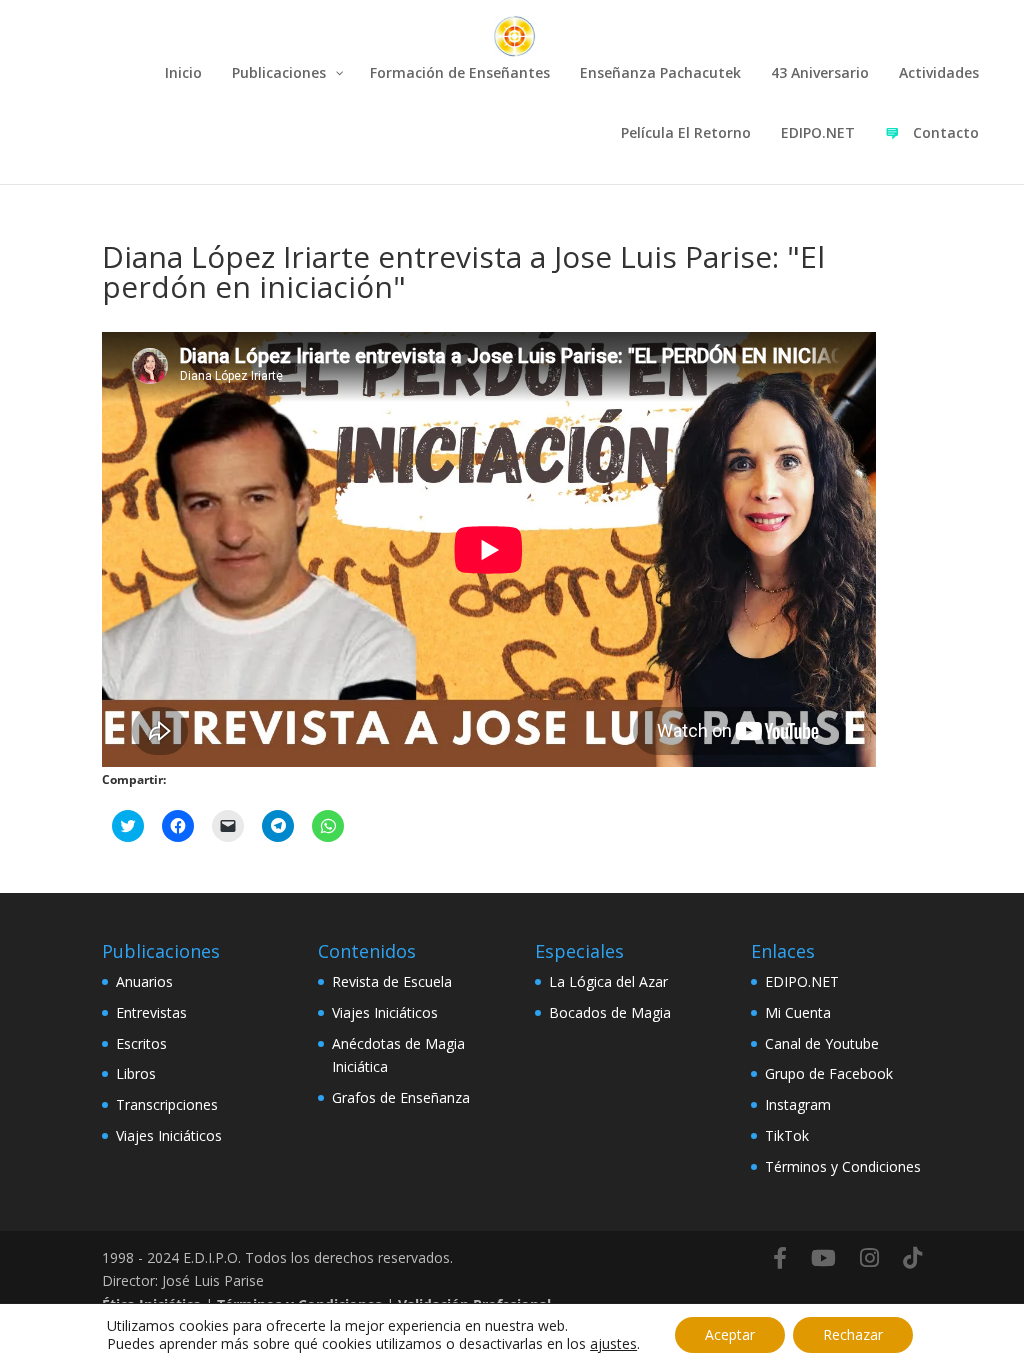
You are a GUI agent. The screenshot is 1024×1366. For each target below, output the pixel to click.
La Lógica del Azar (608, 981)
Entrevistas (151, 1012)
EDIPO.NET (802, 981)
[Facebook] (780, 1258)
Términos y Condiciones (843, 1166)
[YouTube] (823, 1258)
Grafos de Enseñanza (401, 1097)
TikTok (787, 1135)
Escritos (141, 1043)
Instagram (798, 1104)
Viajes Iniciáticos (169, 1135)
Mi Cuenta (798, 1012)
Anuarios (144, 981)
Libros (136, 1073)
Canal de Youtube (822, 1043)
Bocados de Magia (610, 1012)
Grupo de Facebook (829, 1073)
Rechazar (853, 1334)
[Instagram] (869, 1258)
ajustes (613, 1344)
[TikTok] (912, 1258)
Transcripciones (167, 1104)
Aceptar (730, 1334)
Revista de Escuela (392, 981)
